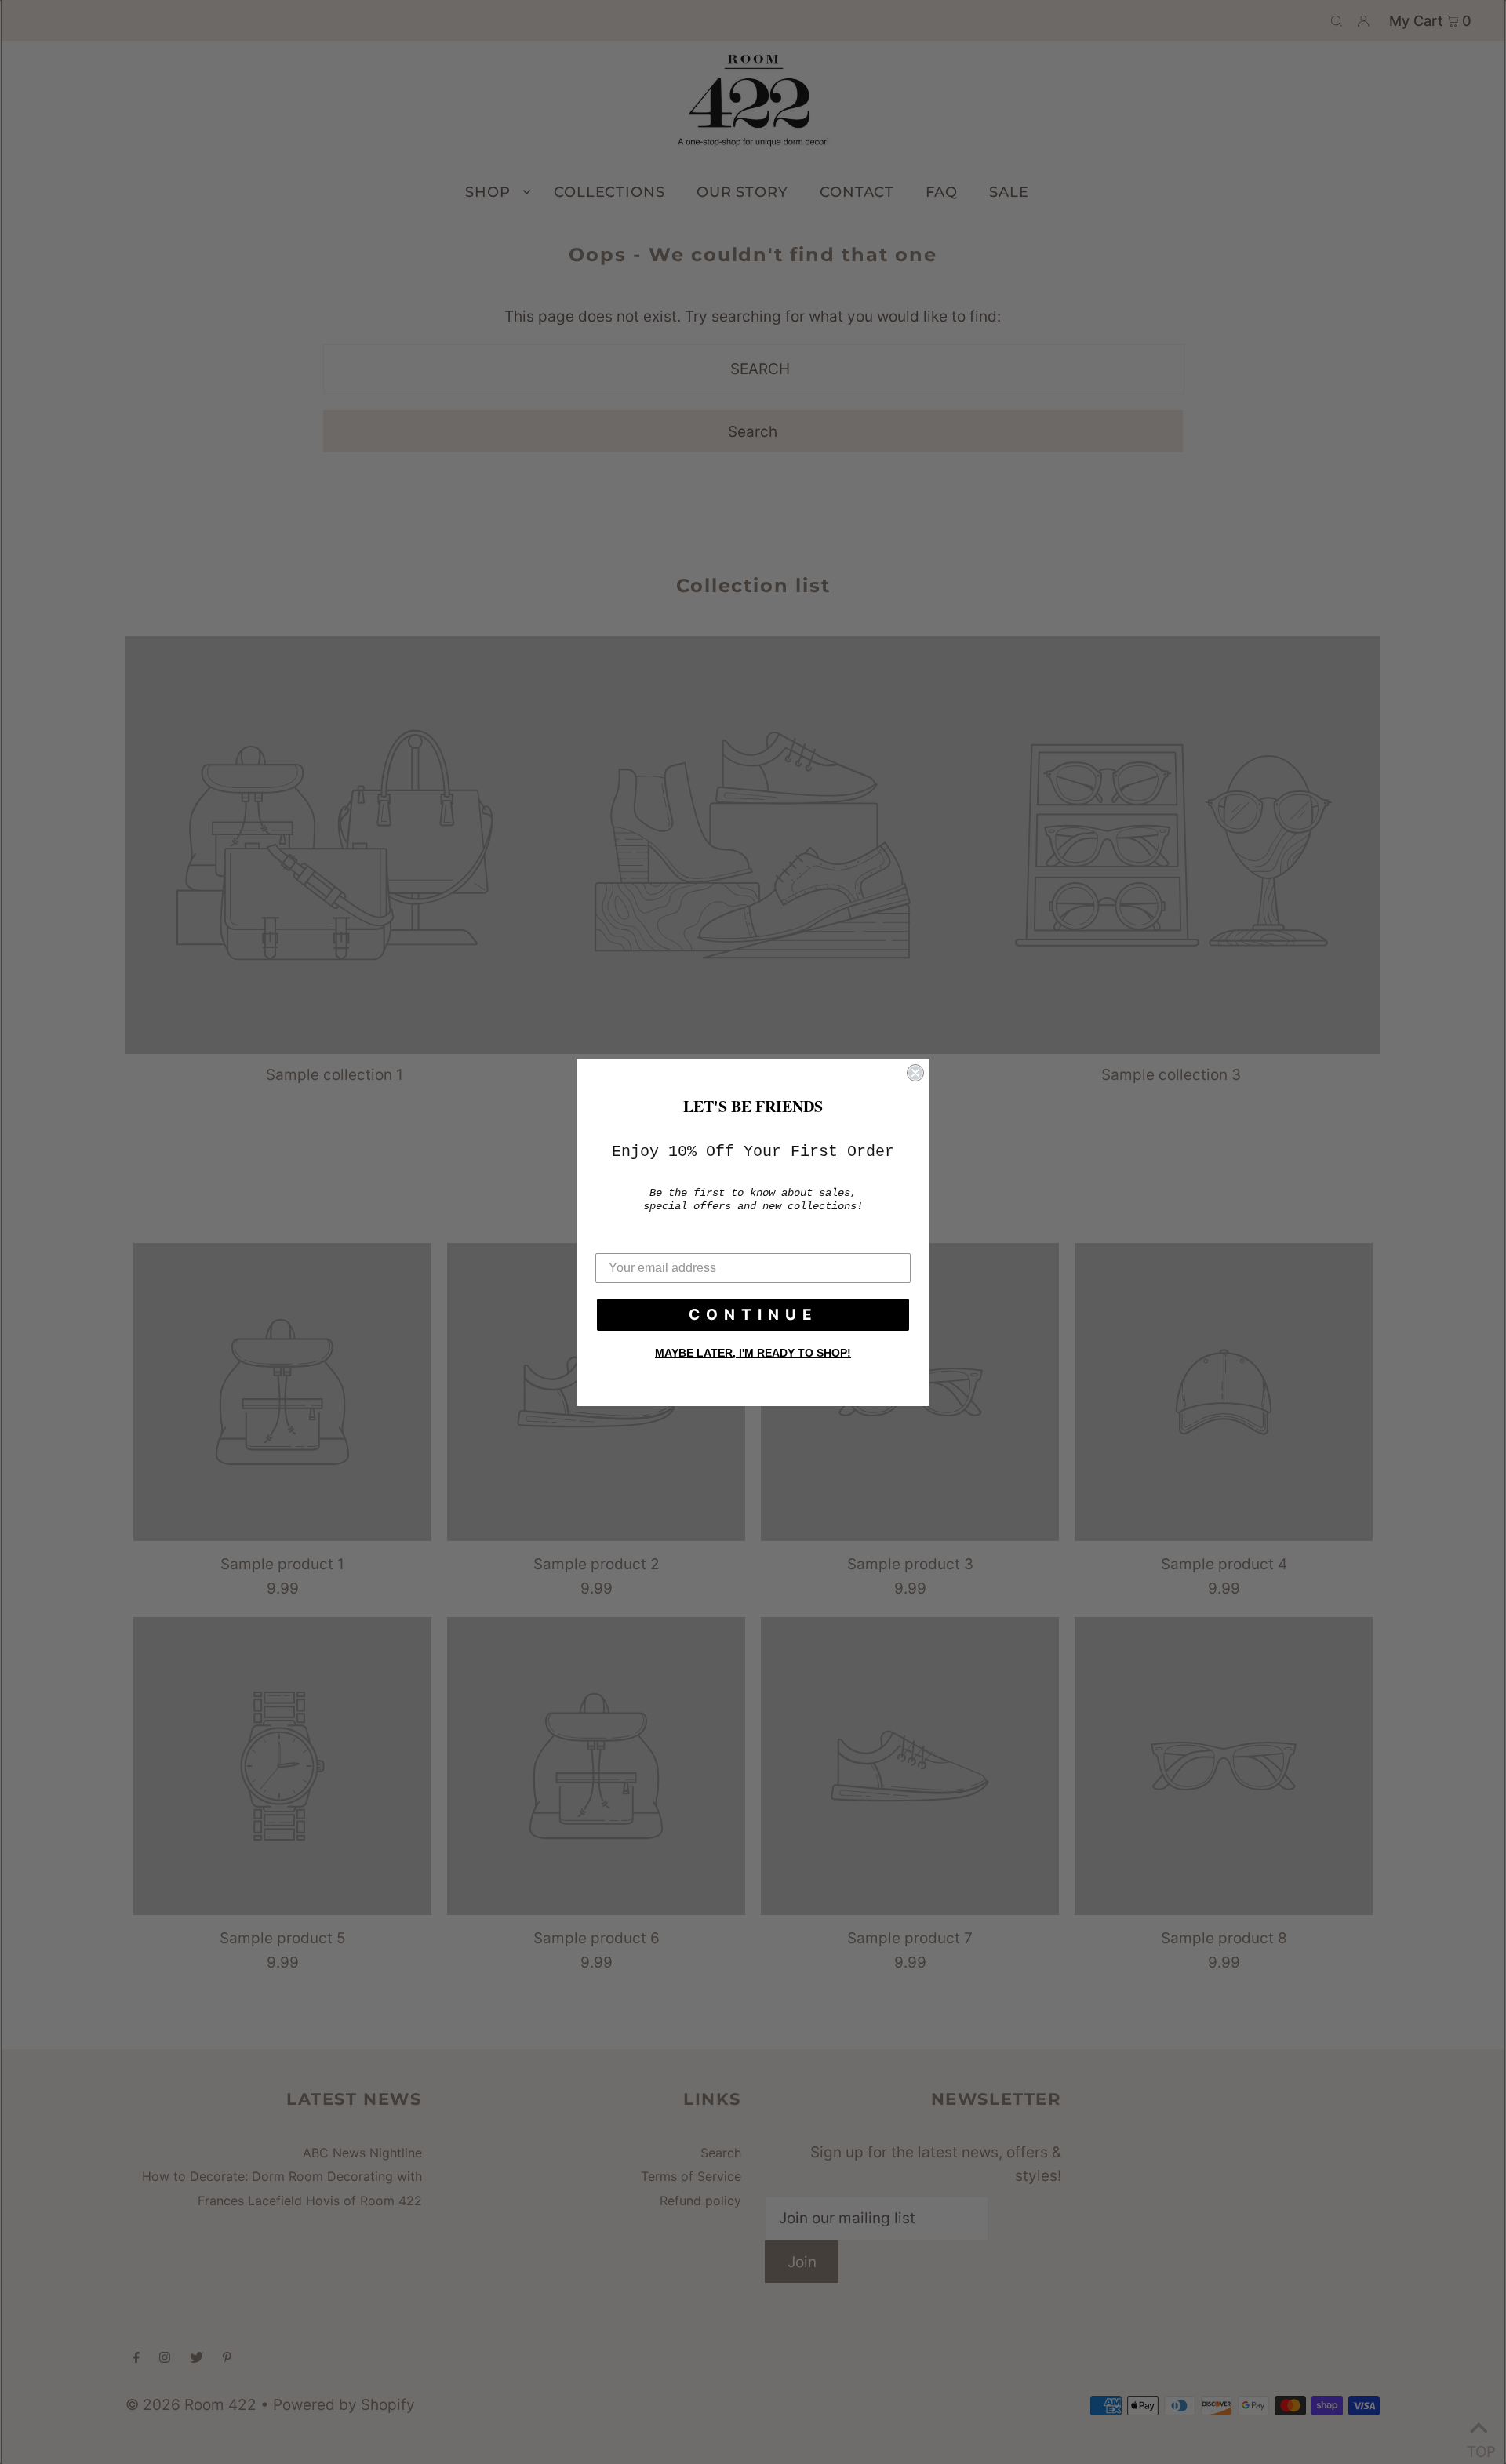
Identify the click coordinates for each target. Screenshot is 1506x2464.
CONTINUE (753, 1315)
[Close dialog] (915, 1073)
